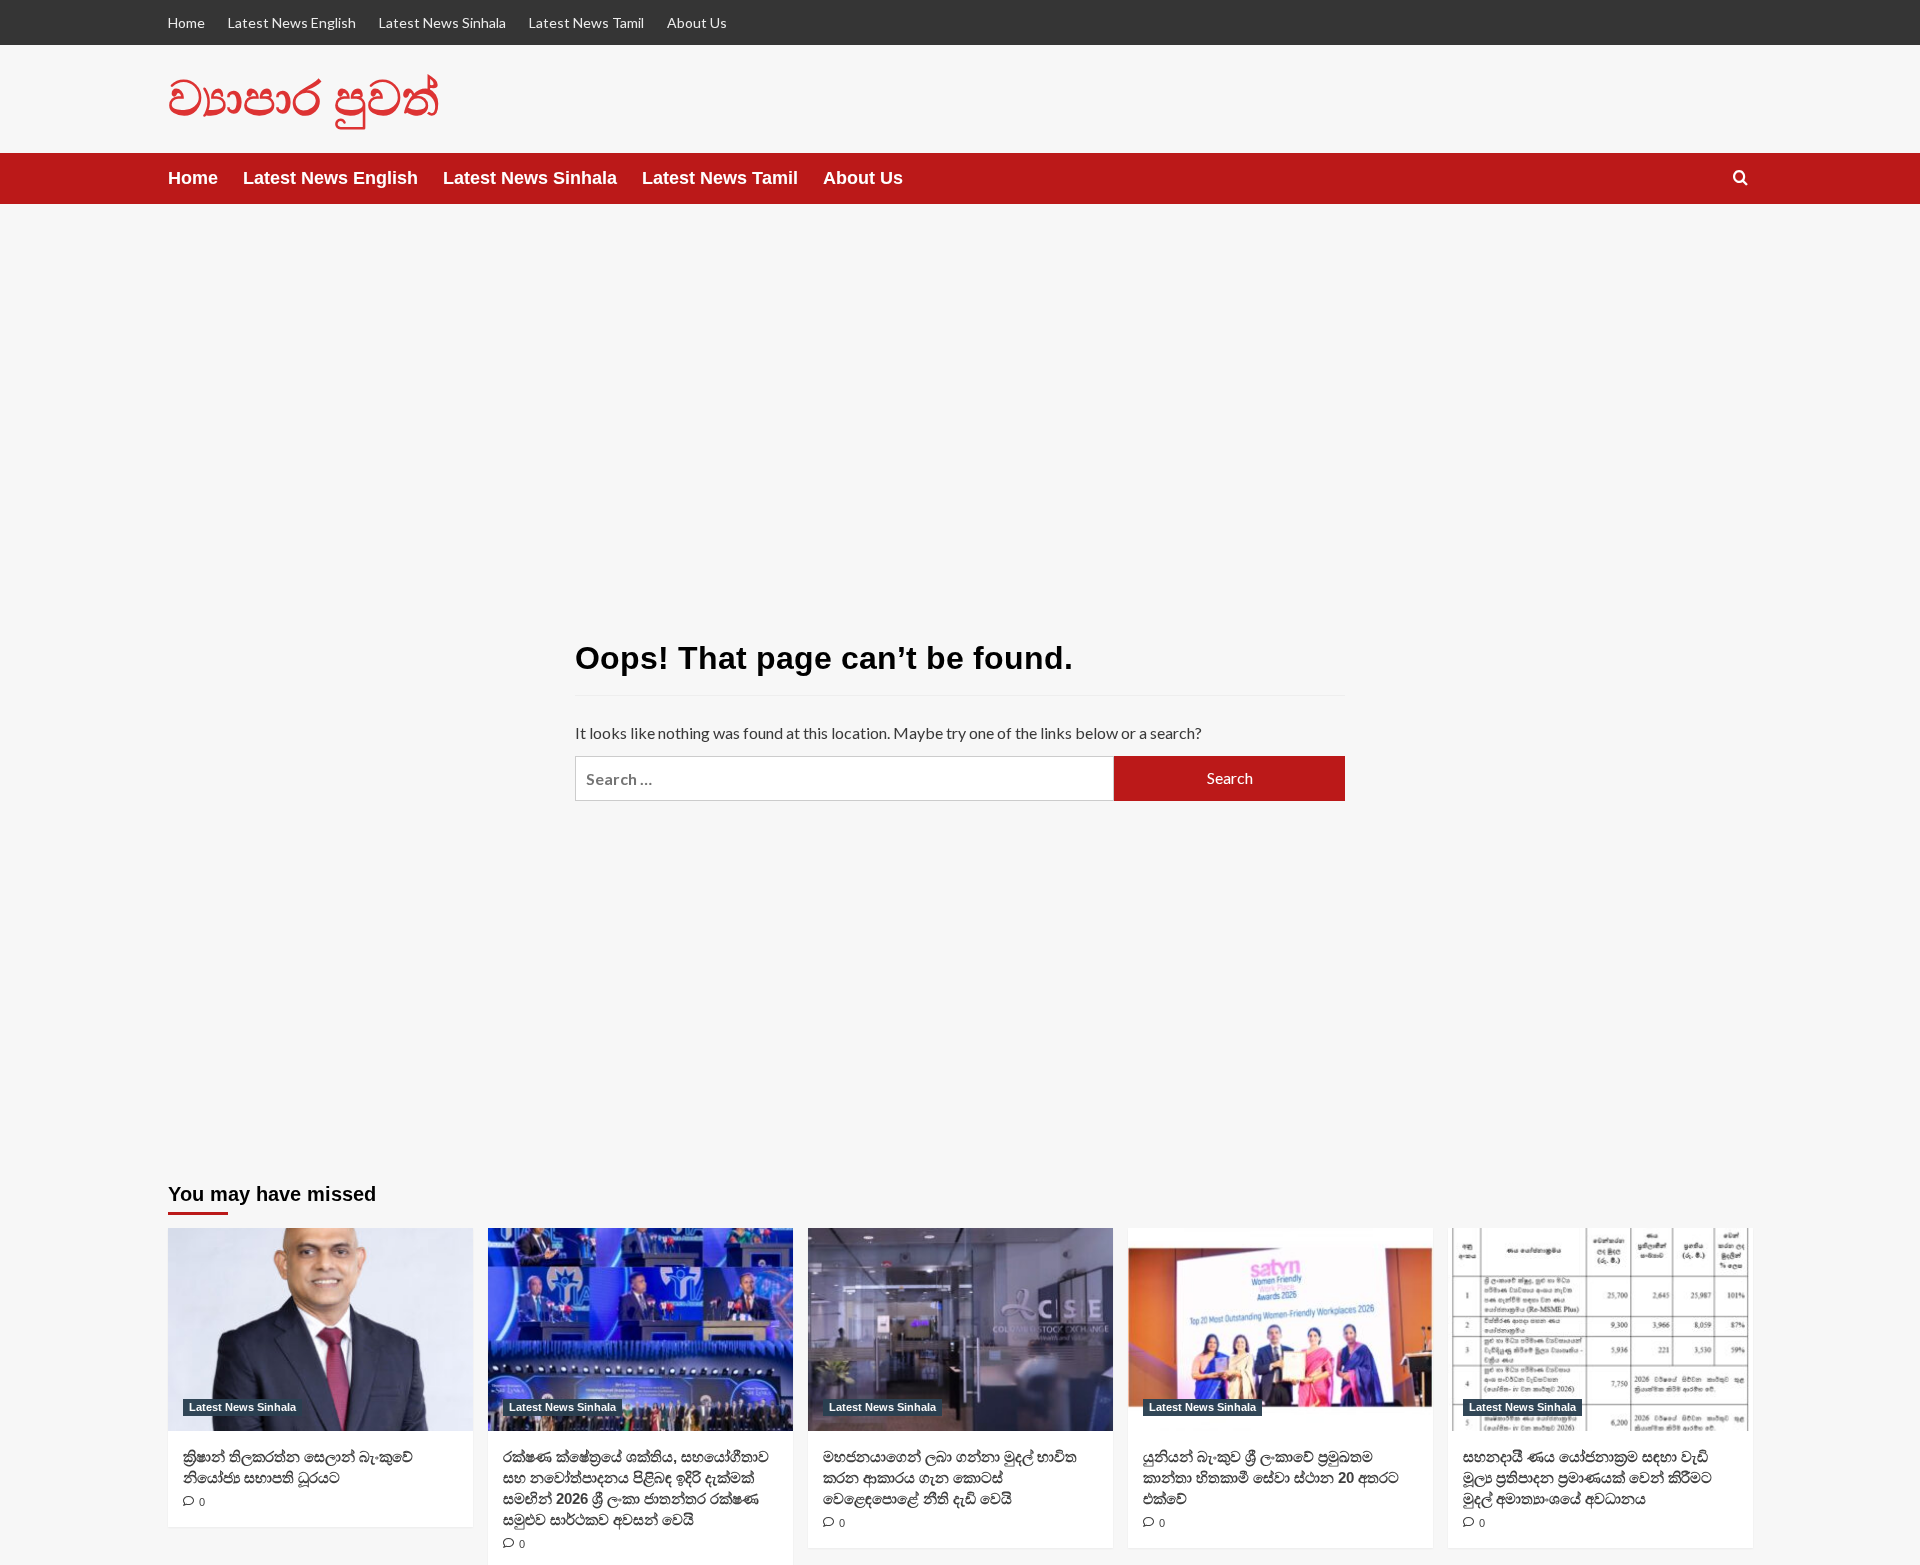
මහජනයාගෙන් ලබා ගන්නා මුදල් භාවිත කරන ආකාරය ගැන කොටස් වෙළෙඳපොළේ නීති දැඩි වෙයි (950, 1477)
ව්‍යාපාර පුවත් (303, 98)
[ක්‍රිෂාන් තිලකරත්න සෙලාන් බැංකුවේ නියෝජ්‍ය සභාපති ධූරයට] (320, 1329)
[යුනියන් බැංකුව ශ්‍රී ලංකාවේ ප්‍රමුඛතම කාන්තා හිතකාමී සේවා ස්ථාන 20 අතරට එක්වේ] (1280, 1329)
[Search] (1740, 178)
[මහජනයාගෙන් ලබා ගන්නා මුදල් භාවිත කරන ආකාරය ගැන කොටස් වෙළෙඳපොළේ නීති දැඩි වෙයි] (960, 1329)
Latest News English (292, 22)
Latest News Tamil (586, 22)
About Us (697, 22)
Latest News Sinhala (442, 22)
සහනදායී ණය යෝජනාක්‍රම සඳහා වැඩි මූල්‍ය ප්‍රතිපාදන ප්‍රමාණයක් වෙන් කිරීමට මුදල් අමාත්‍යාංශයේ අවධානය (1587, 1477)
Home (186, 22)
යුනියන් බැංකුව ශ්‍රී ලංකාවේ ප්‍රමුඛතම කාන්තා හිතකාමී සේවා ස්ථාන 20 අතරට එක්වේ (1271, 1477)
